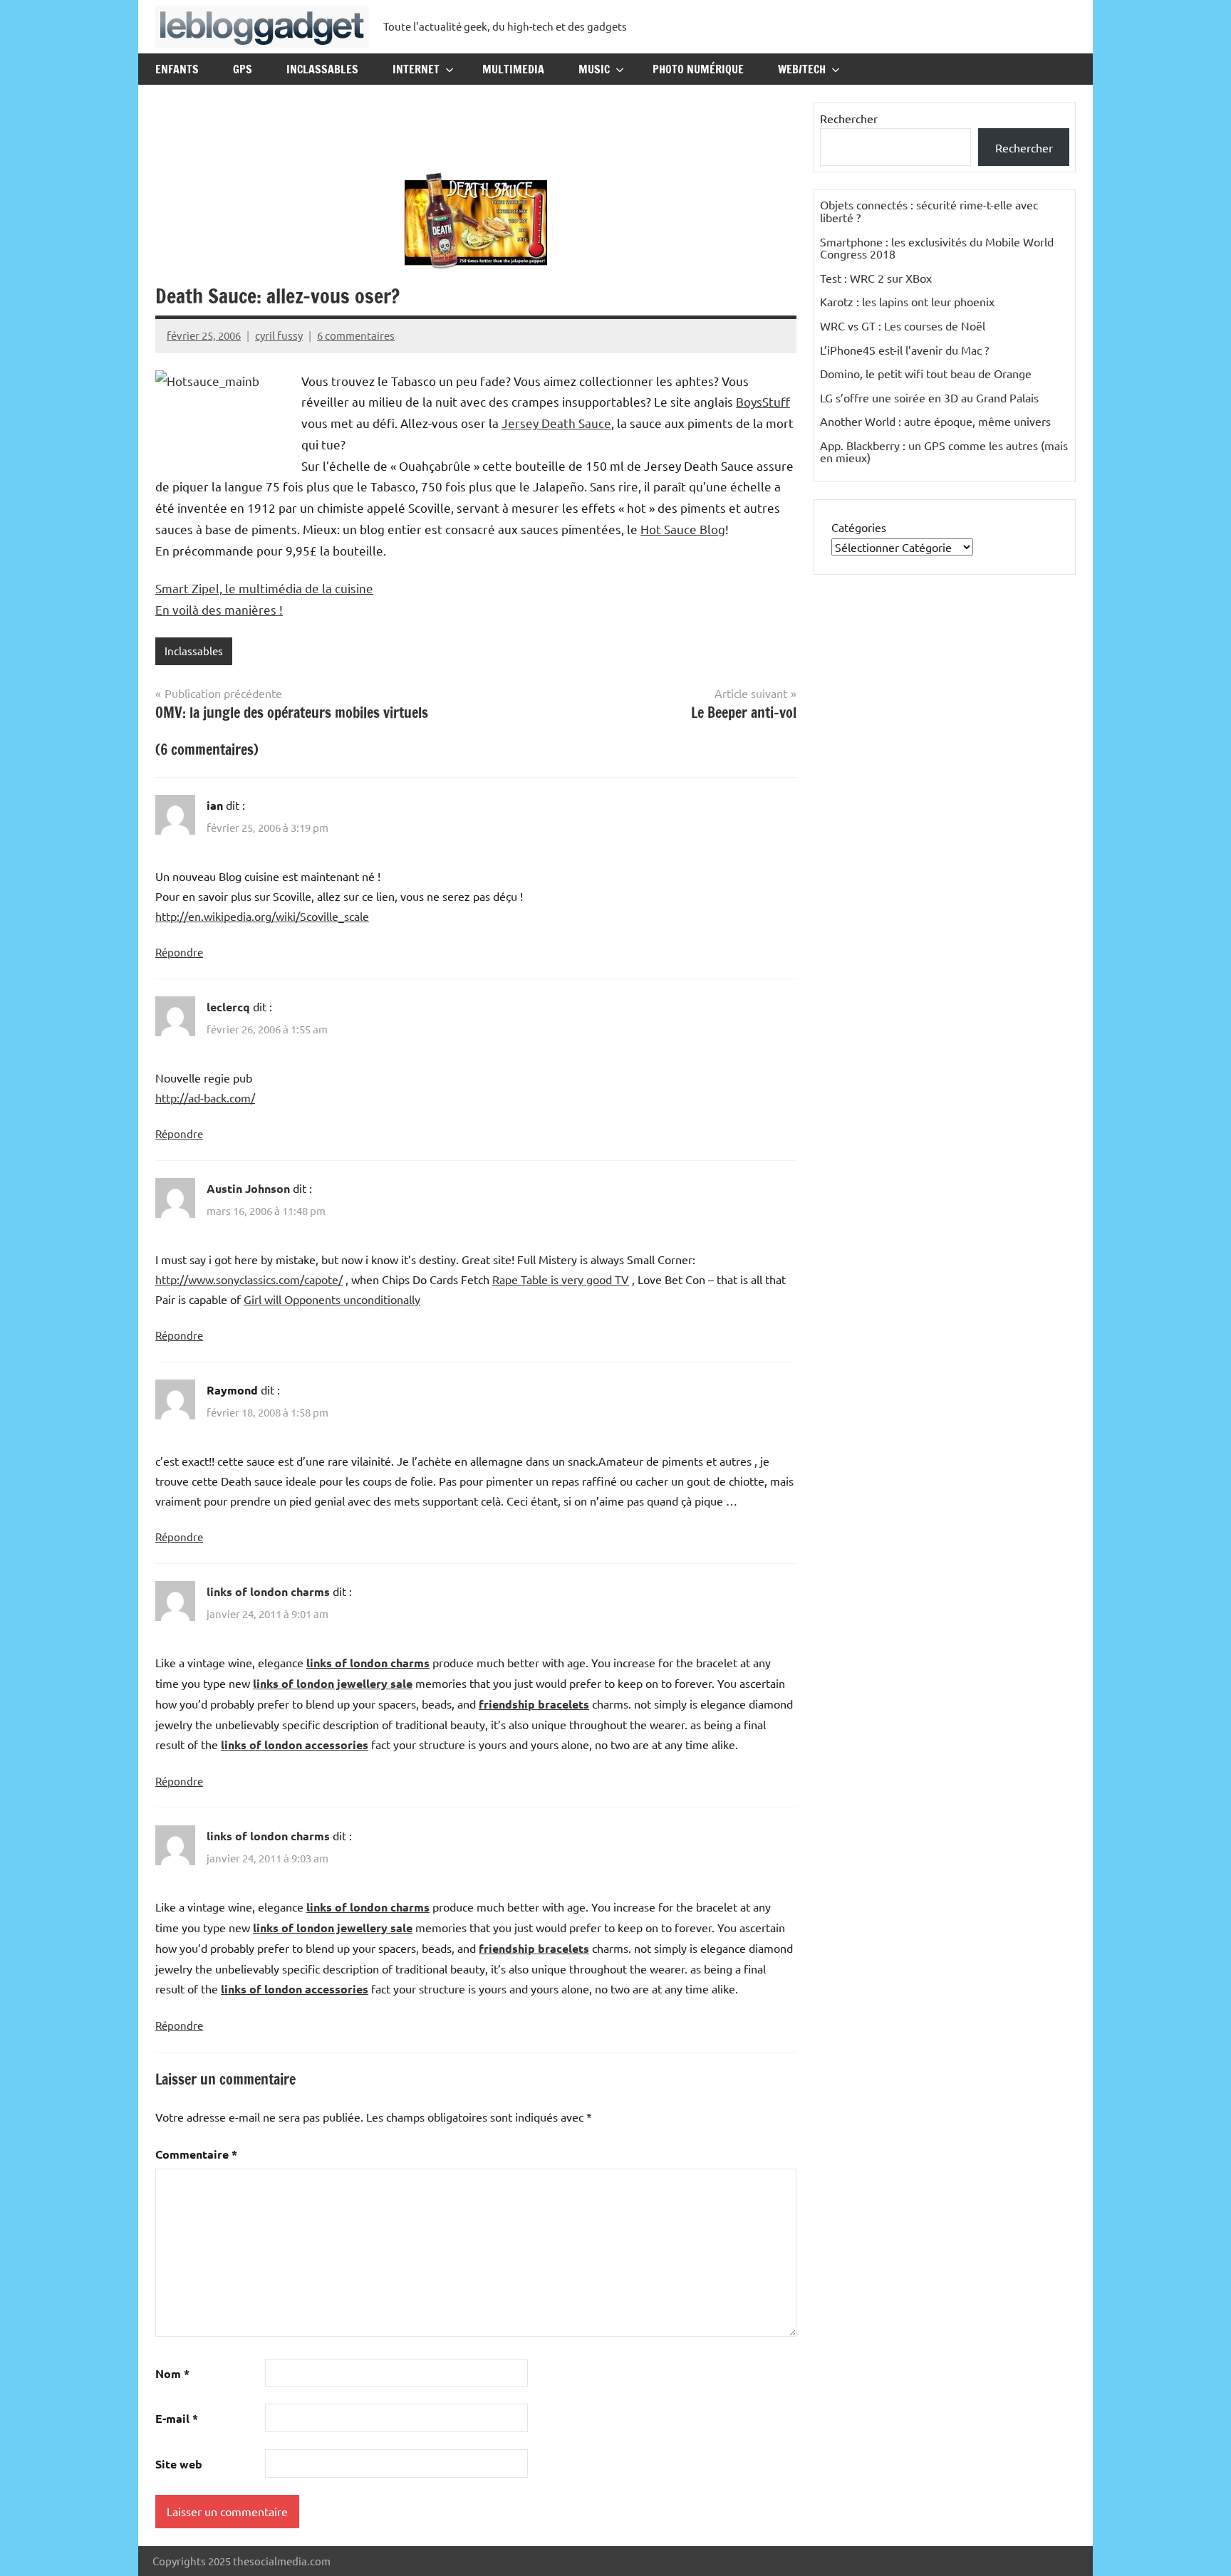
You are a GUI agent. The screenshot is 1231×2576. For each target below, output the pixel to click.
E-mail (177, 2418)
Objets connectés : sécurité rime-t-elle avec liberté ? (929, 211)
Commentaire (196, 2154)
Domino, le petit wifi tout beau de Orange (926, 373)
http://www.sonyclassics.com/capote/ (249, 1279)
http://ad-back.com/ (205, 1097)
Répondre (179, 952)
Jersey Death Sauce (556, 423)
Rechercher (849, 118)
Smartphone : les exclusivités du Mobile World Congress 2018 (937, 248)
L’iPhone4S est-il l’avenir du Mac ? (904, 350)
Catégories (859, 527)
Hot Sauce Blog (683, 529)
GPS (243, 69)
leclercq (228, 1007)
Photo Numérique (698, 69)
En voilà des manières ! (219, 609)
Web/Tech (802, 69)
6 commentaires (356, 335)
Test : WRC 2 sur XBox (876, 278)
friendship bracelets (534, 1704)
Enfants (177, 69)
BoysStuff (763, 401)
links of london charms (268, 1591)
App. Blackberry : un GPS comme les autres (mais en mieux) (944, 452)
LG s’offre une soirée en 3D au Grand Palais (929, 397)
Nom (172, 2373)
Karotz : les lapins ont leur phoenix (907, 301)
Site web (179, 2464)
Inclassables (322, 69)
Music (594, 69)
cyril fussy (279, 335)
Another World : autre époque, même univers (935, 421)
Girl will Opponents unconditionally (332, 1299)
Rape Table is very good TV (561, 1279)
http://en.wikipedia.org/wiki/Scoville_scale (262, 916)
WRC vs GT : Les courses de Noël (903, 325)
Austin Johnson (248, 1188)
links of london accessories (295, 1745)
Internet (416, 69)
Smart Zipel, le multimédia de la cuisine (264, 588)
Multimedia (513, 69)
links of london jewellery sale (333, 1683)
